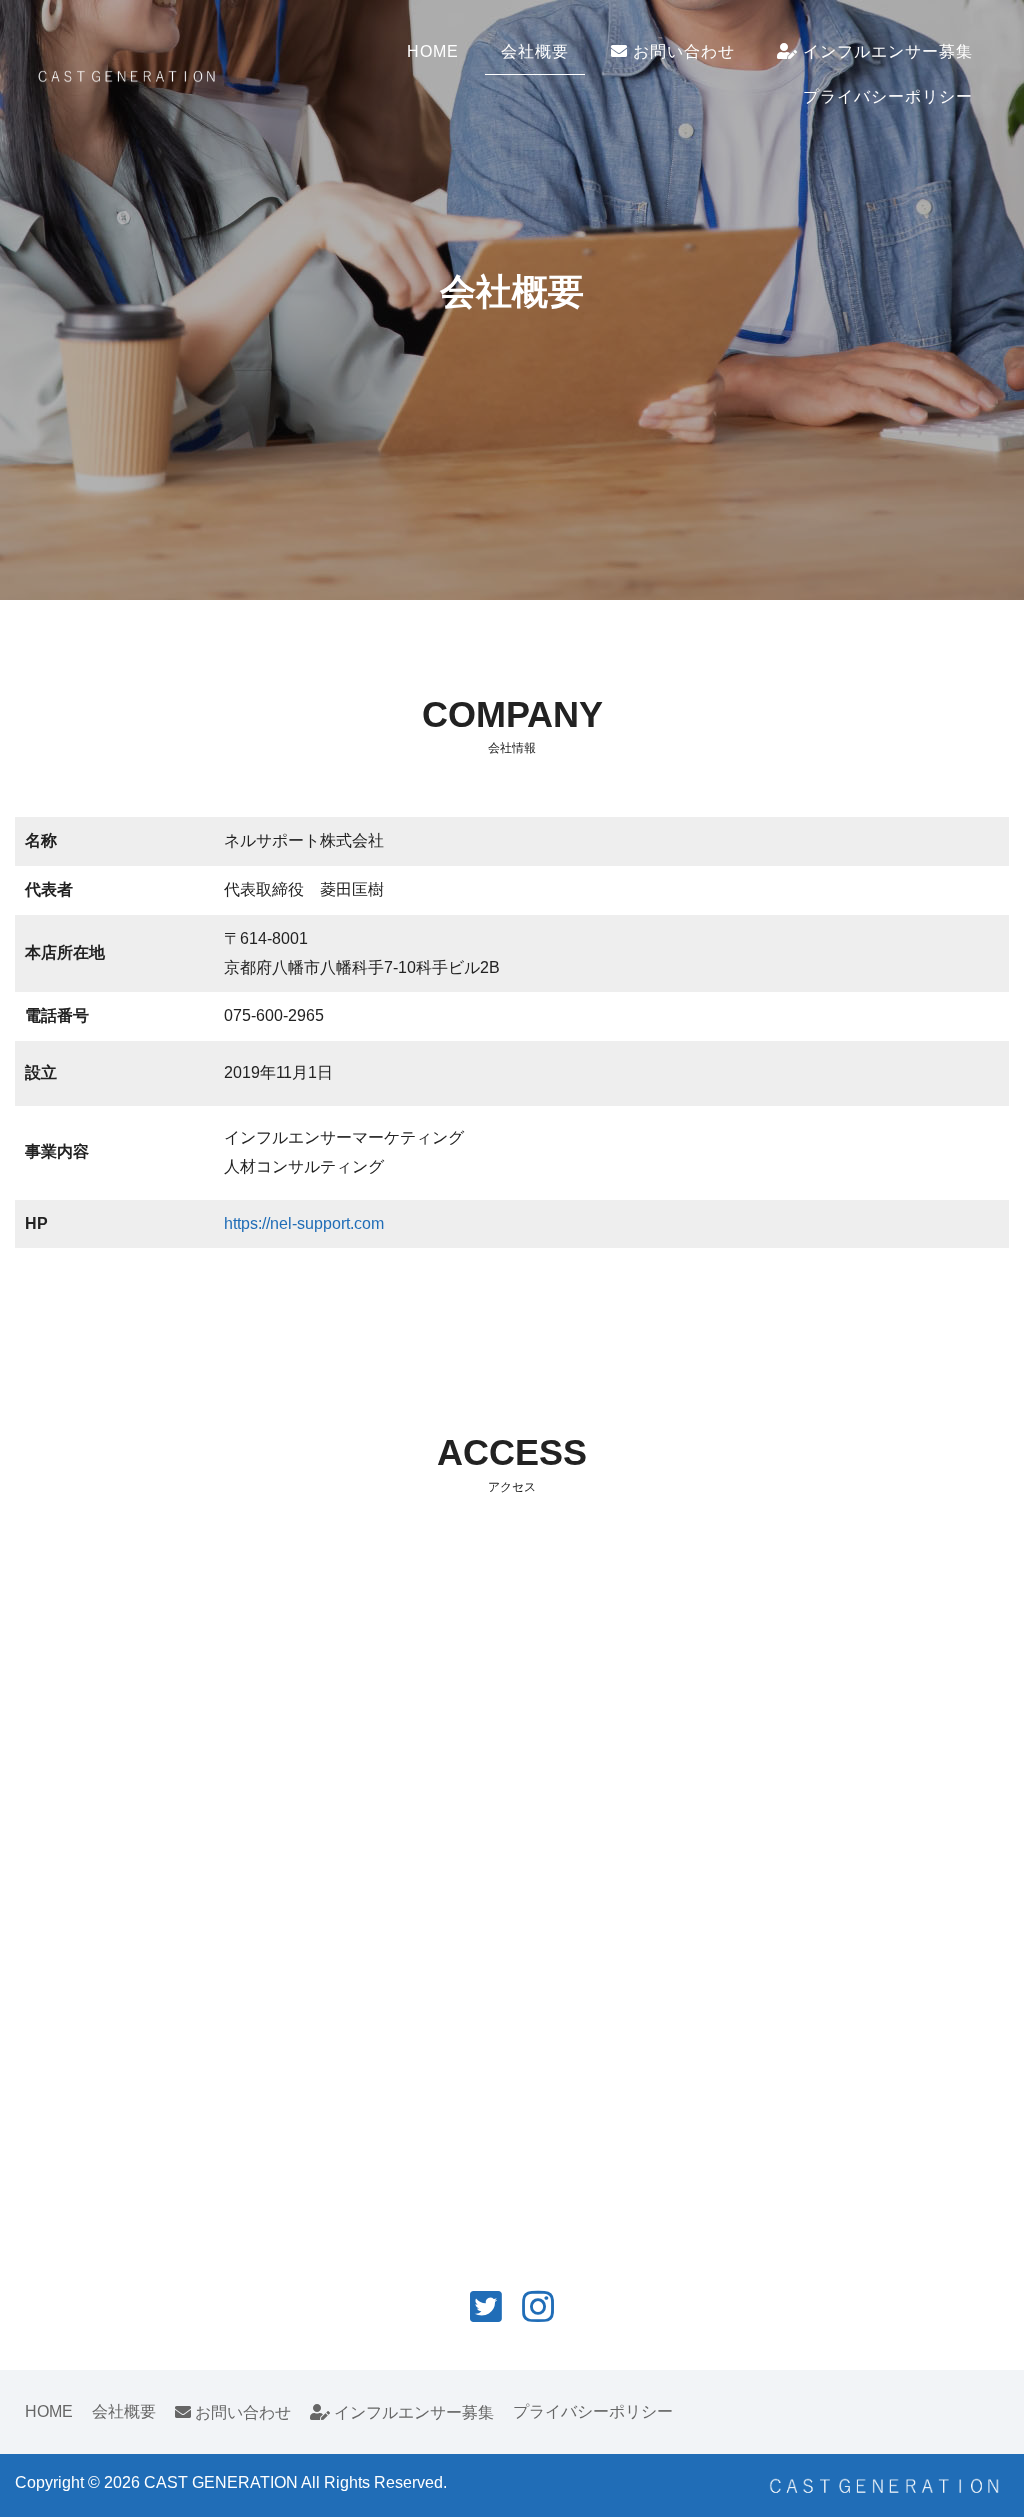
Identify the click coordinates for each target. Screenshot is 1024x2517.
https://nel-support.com (304, 1223)
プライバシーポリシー (888, 96)
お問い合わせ (681, 51)
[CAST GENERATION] (126, 73)
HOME (433, 51)
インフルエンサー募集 (885, 51)
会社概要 (535, 51)
